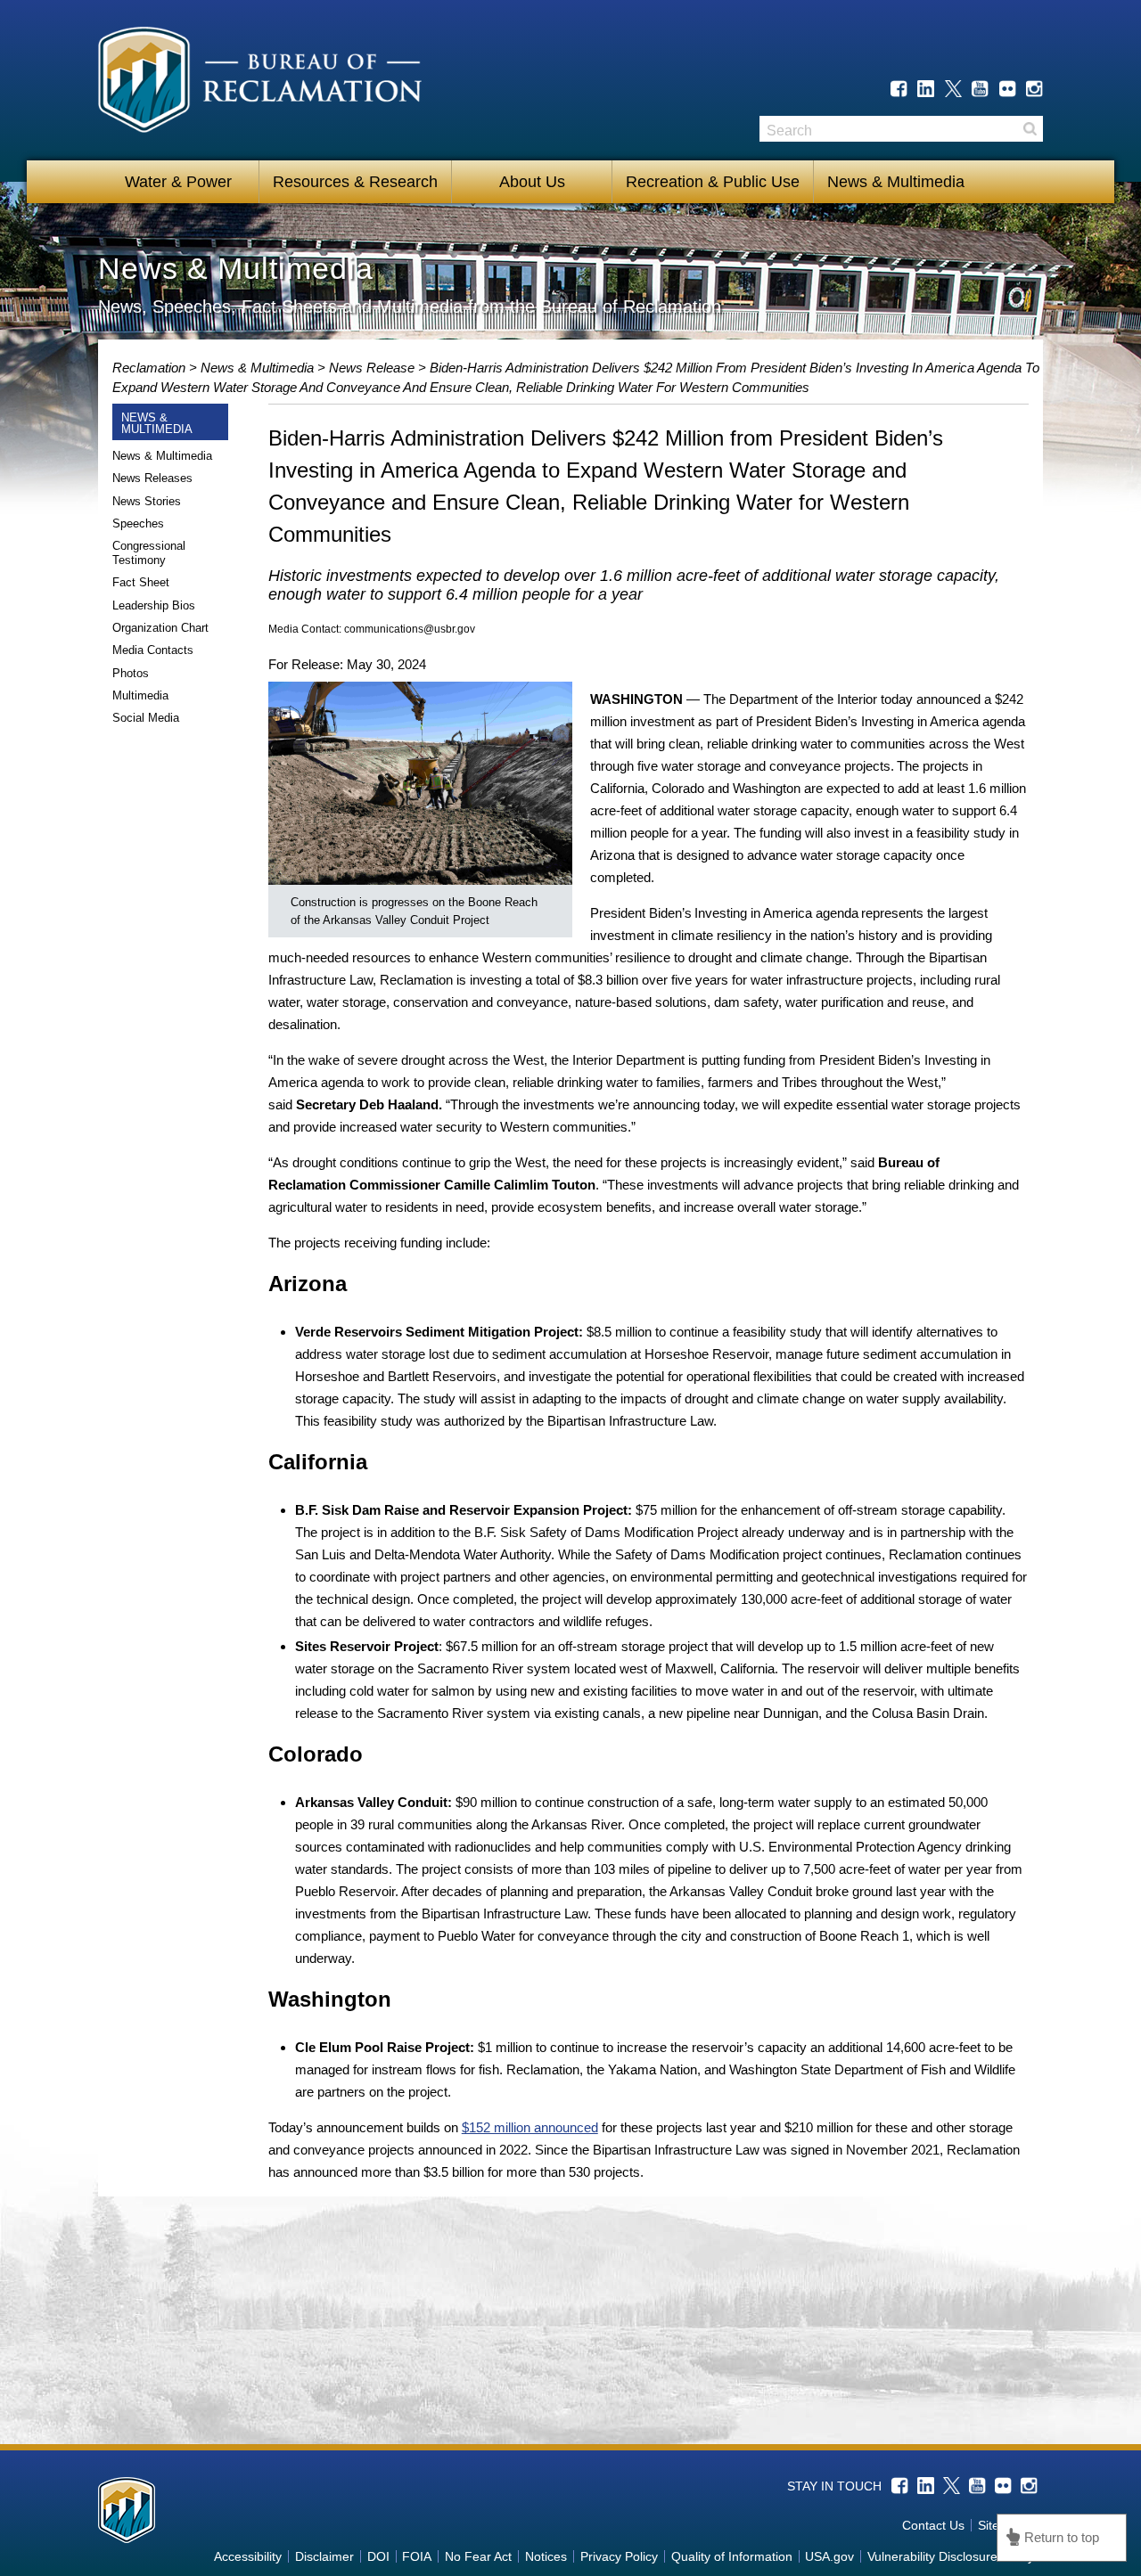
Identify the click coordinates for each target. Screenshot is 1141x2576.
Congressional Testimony (149, 553)
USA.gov (829, 2556)
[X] (953, 89)
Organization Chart (160, 628)
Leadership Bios (154, 605)
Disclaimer (324, 2556)
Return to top (1062, 2537)
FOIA (417, 2556)
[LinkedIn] (926, 89)
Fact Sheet (141, 582)
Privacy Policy (619, 2556)
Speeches (138, 523)
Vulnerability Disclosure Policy (951, 2556)
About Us (532, 182)
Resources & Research (355, 182)
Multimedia (140, 695)
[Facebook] (899, 89)
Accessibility (248, 2556)
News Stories (147, 501)
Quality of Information (732, 2556)
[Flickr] (1008, 89)
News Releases (152, 478)
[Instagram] (1034, 89)
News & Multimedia (896, 182)
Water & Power (178, 182)
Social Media (146, 718)
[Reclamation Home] (260, 83)
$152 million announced (530, 2127)
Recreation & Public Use (713, 182)
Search (1030, 129)
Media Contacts (153, 650)
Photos (131, 673)
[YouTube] (980, 89)
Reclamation (151, 368)
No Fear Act (478, 2556)
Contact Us (933, 2525)
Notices (546, 2556)
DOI (378, 2556)
